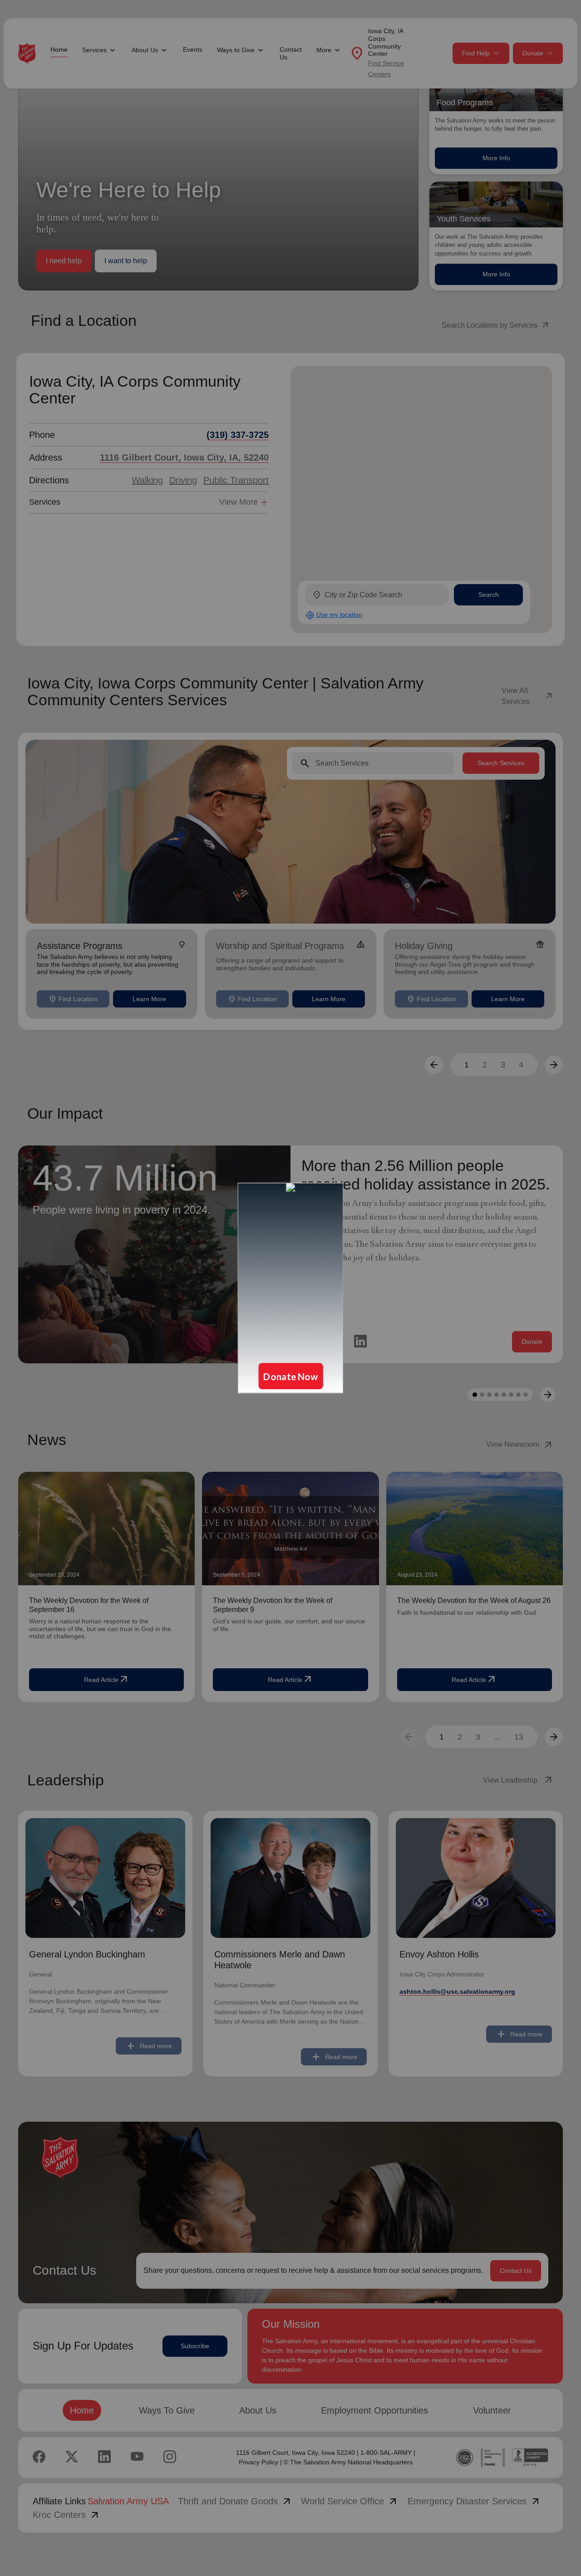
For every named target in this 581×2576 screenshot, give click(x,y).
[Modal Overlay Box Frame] (290, 1288)
